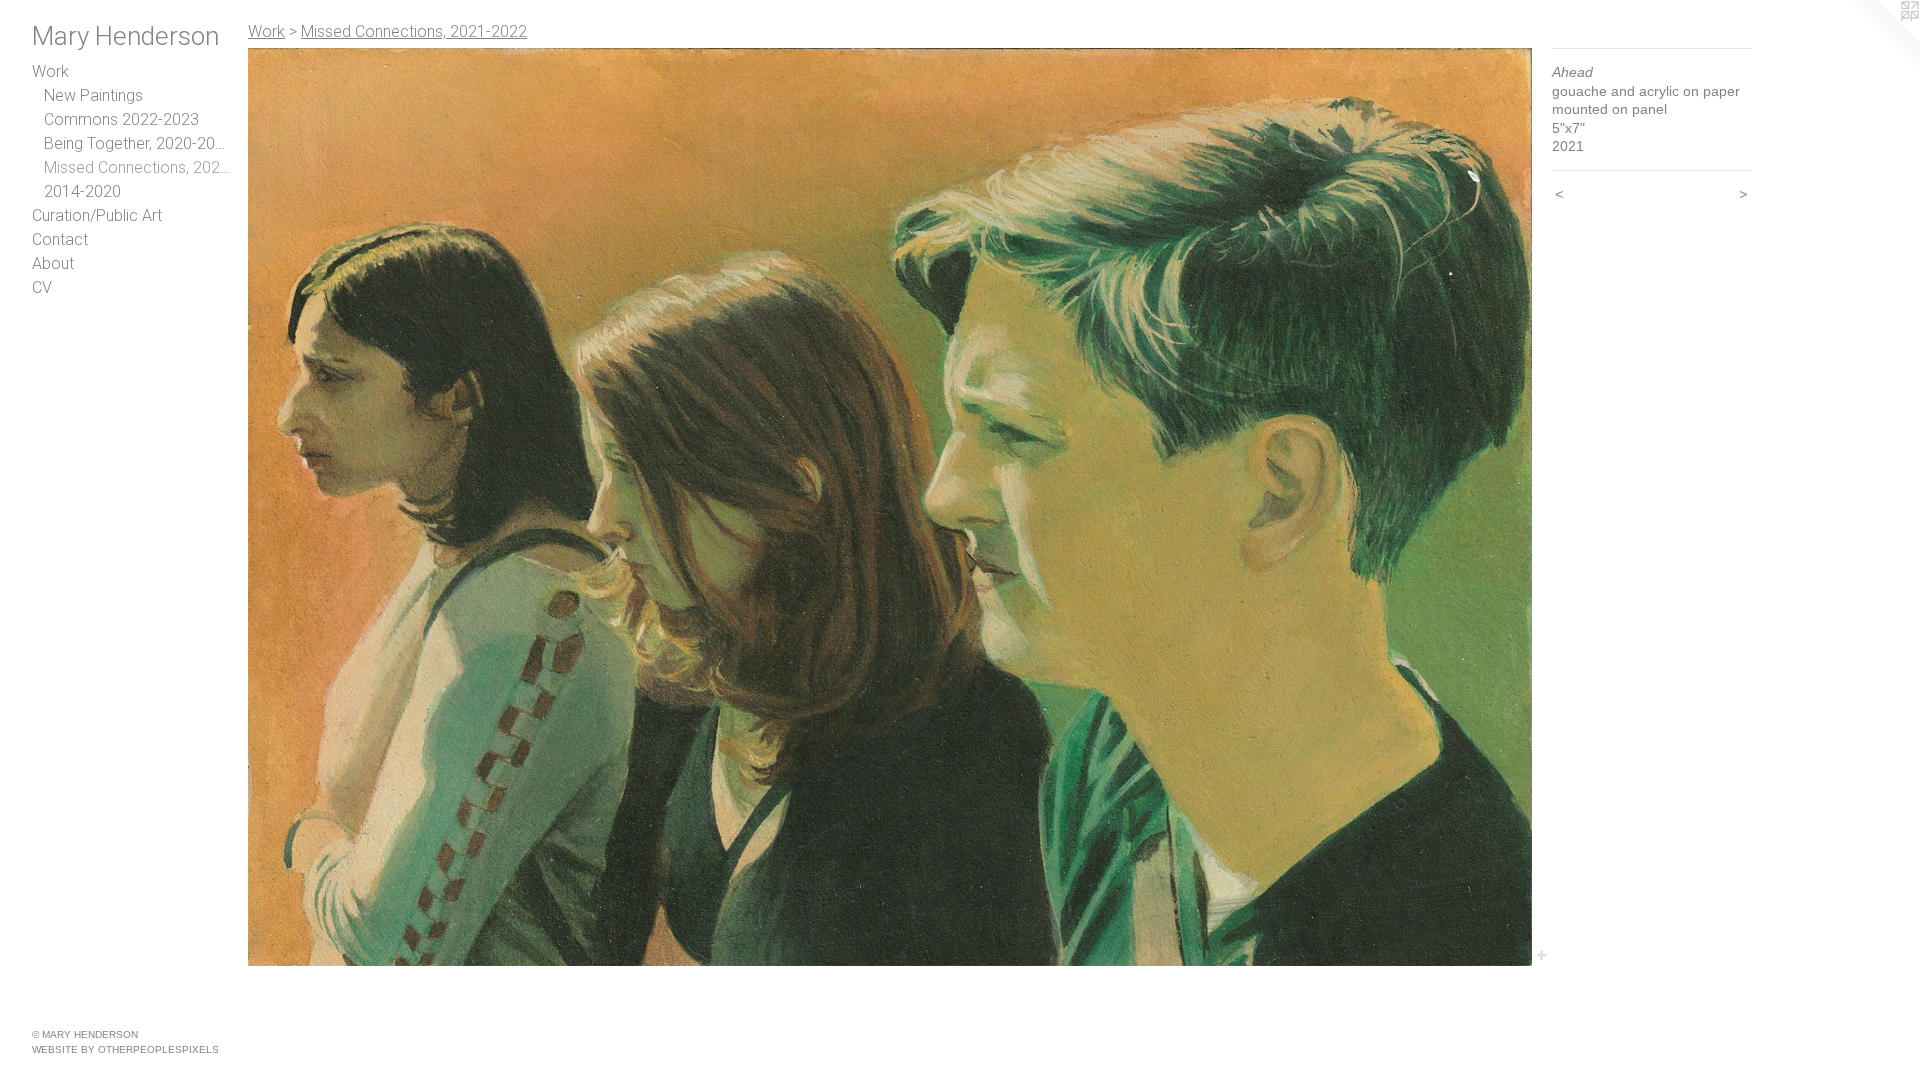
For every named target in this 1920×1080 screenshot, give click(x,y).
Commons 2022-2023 (121, 119)
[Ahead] (890, 507)
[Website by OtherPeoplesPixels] (1880, 40)
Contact (60, 239)
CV (42, 287)
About (53, 263)
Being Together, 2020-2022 (138, 143)
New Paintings (93, 95)
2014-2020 (82, 191)
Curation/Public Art (97, 215)
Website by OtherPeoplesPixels (125, 1049)
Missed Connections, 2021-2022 (138, 167)
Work (50, 71)
